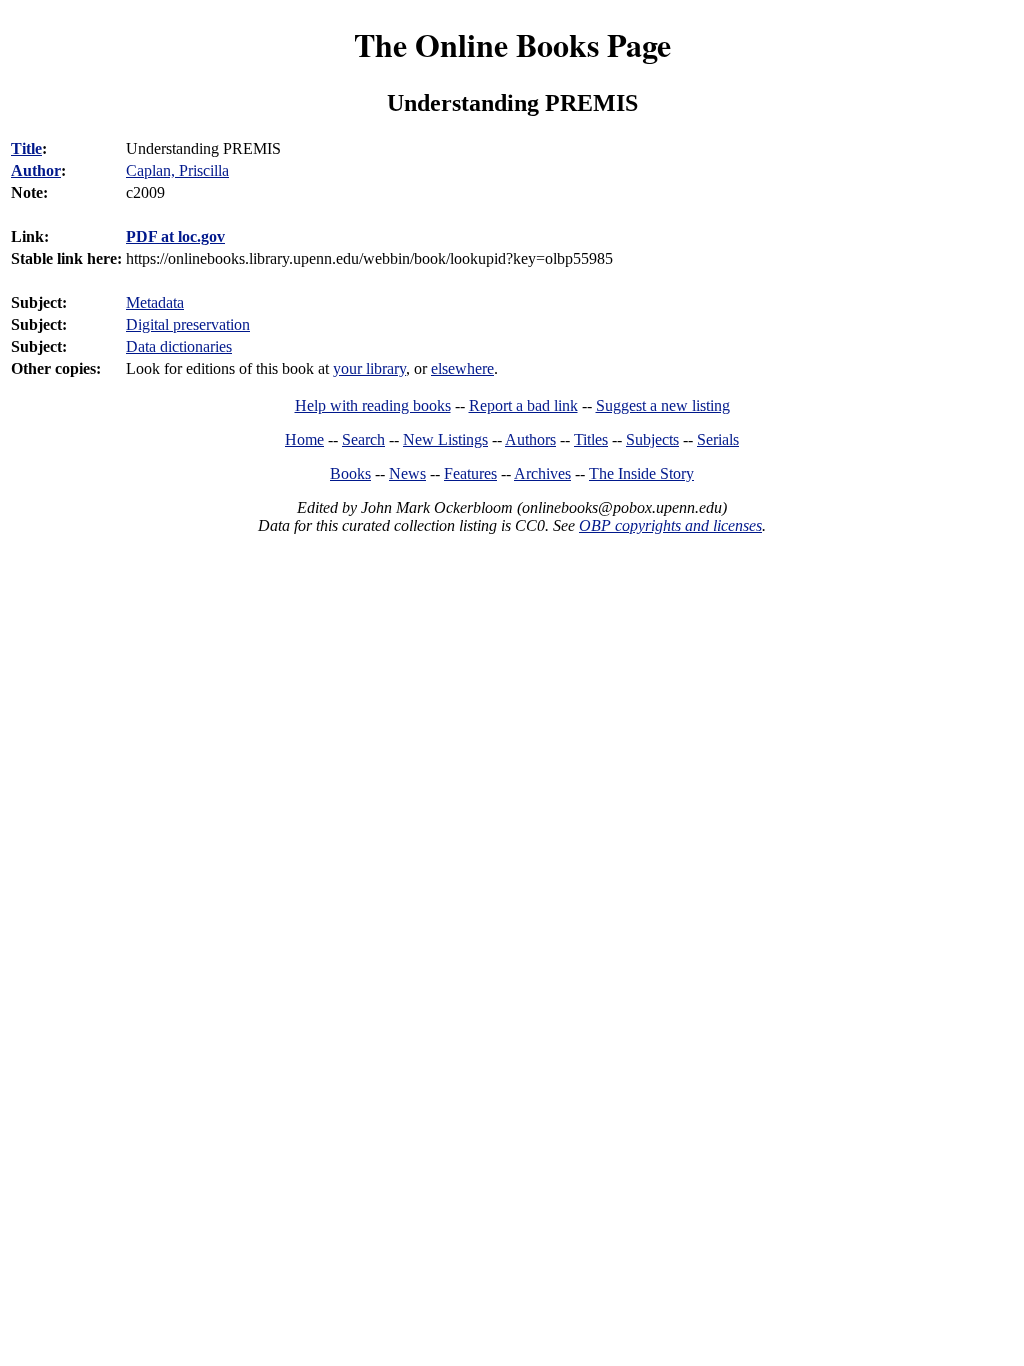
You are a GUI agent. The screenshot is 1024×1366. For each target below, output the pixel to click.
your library (369, 368)
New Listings (445, 439)
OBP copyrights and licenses (670, 525)
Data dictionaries (179, 346)
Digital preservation (188, 324)
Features (470, 473)
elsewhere (462, 368)
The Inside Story (641, 473)
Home (304, 439)
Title (26, 148)
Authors (530, 439)
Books (350, 473)
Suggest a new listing (663, 405)
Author (36, 170)
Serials (718, 439)
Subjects (652, 439)
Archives (542, 473)
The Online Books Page (512, 44)
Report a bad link (523, 405)
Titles (591, 439)
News (407, 473)
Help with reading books (373, 405)
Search (363, 439)
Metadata (155, 302)
